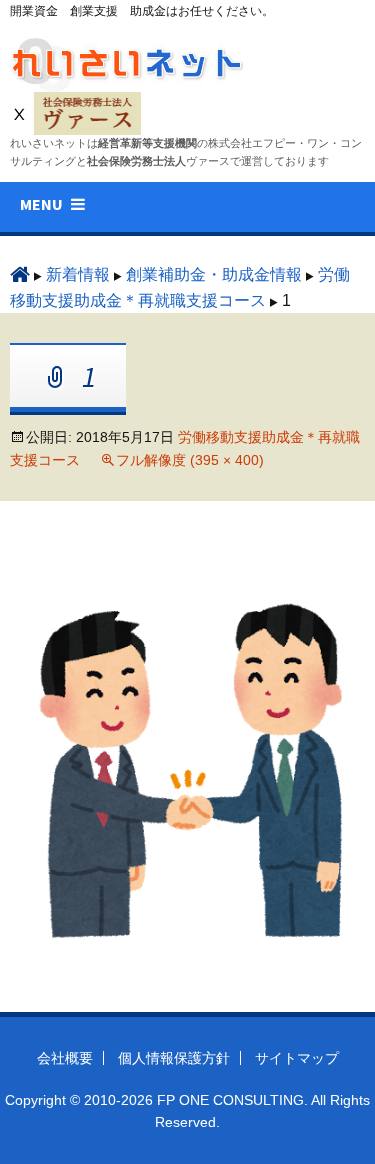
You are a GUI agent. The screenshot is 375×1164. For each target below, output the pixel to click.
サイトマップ (297, 1058)
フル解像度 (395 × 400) (190, 460)
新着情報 (78, 274)
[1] (187, 770)
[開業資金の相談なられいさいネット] (130, 58)
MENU (41, 204)
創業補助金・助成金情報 (214, 274)
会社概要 (65, 1058)
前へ (58, 567)
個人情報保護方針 (174, 1058)
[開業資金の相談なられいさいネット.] (20, 274)
